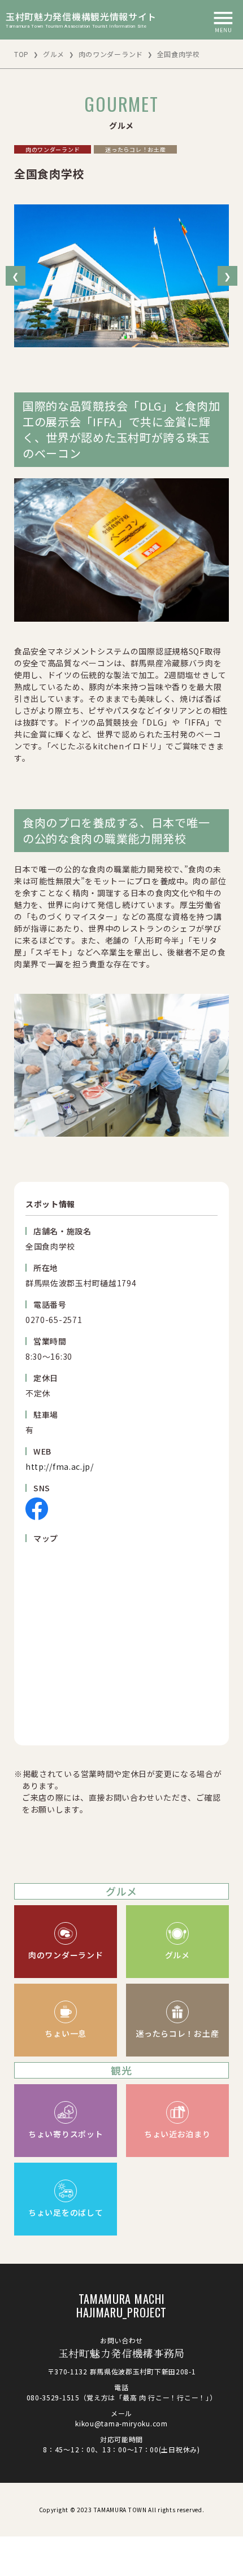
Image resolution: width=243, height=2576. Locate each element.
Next (227, 276)
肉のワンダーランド (111, 54)
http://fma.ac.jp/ (60, 1466)
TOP (21, 54)
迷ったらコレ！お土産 (135, 149)
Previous (16, 276)
